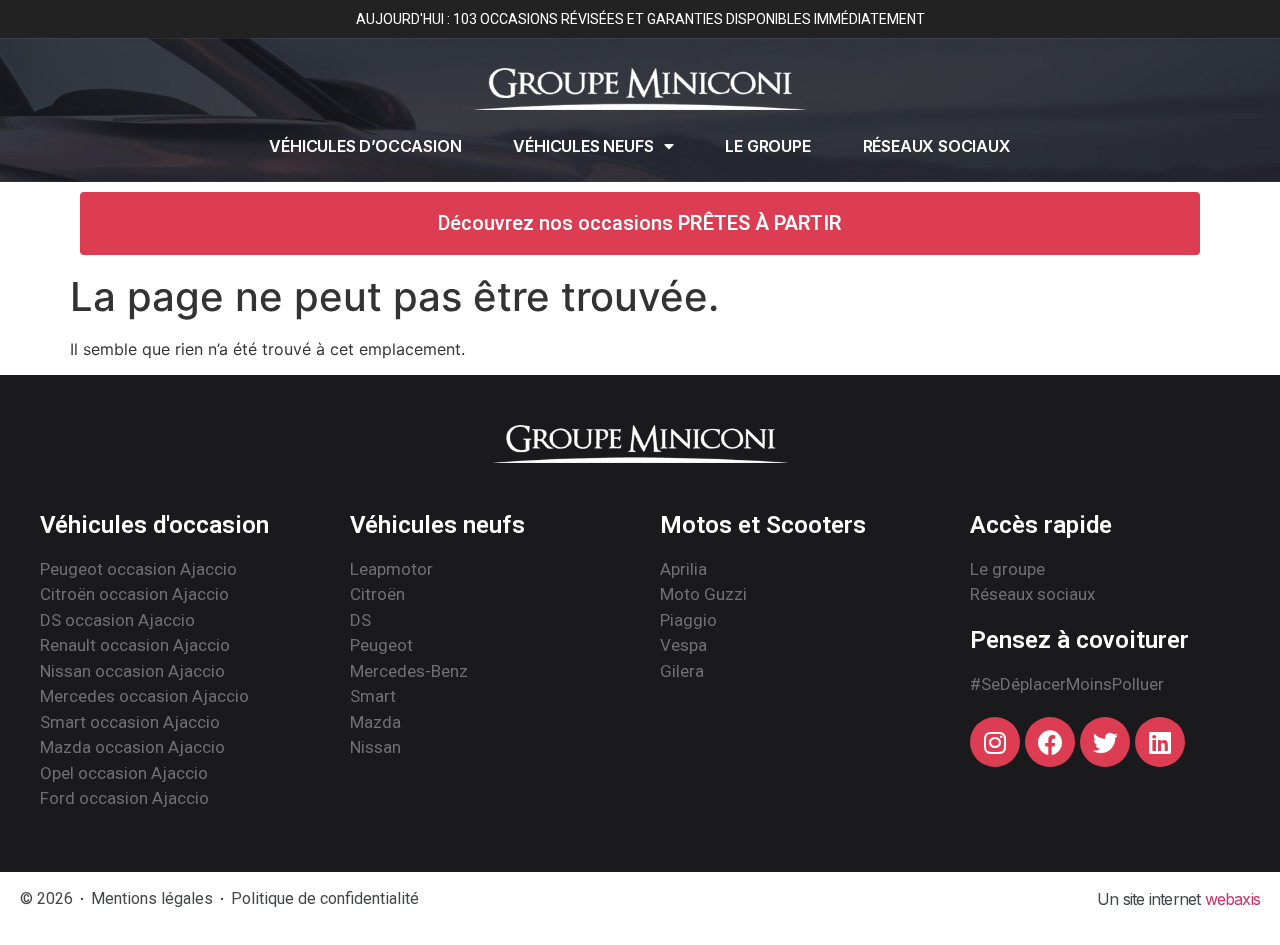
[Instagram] (995, 742)
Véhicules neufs (583, 146)
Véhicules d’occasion (365, 146)
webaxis (1232, 899)
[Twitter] (1105, 742)
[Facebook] (1050, 742)
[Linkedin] (1160, 742)
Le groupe (767, 146)
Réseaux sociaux (937, 146)
